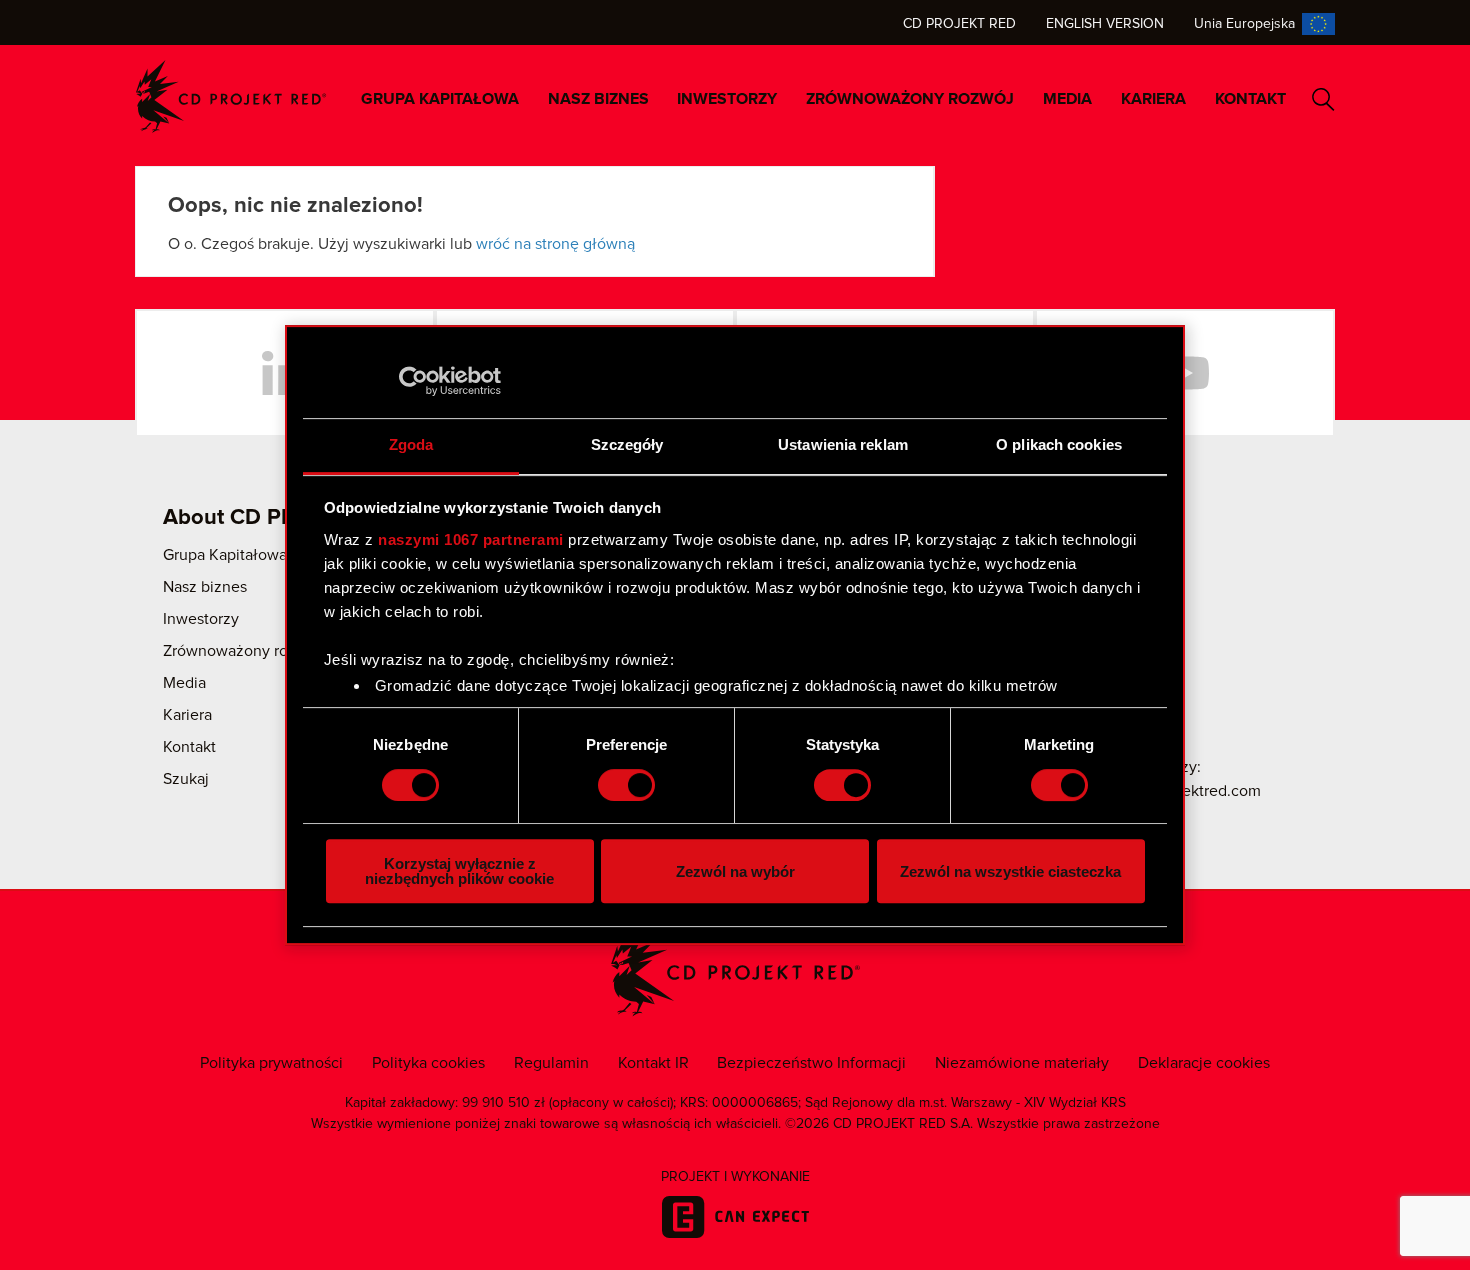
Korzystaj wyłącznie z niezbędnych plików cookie (459, 871)
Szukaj (1323, 99)
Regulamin (551, 1063)
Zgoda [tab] (411, 444)
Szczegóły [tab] (627, 444)
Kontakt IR (653, 1063)
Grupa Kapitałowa (440, 99)
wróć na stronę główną (555, 244)
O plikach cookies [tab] (1059, 444)
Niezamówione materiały (1022, 1063)
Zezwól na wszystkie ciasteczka (1010, 871)
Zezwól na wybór (735, 871)
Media (1067, 99)
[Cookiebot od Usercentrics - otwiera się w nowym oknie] (413, 381)
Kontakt (1250, 99)
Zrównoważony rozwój (910, 99)
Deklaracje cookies (1204, 1063)
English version (1105, 24)
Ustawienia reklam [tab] (843, 444)
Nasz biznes (598, 99)
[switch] (626, 785)
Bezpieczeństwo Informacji (811, 1063)
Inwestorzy (727, 99)
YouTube (1185, 373)
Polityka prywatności (271, 1063)
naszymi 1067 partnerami (471, 539)
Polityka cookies (428, 1063)
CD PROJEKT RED (231, 96)
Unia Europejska (1244, 24)
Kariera (1153, 99)
